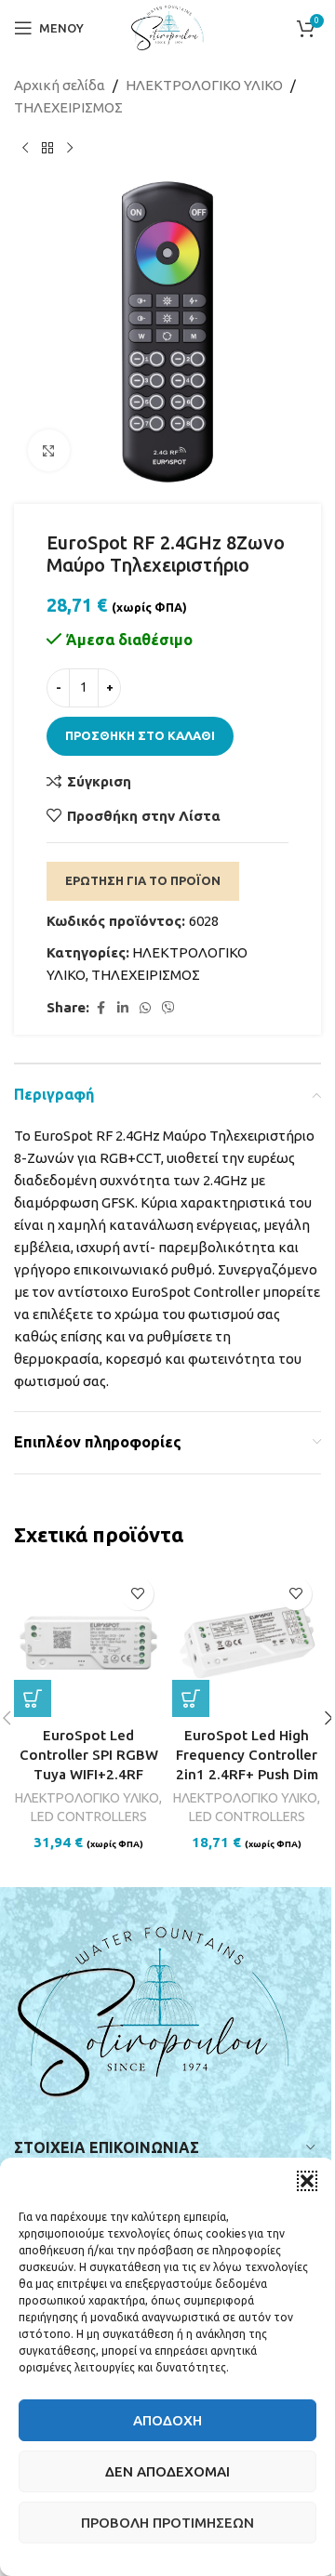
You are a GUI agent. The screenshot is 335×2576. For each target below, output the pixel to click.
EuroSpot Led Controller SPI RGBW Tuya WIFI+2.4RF (89, 1755)
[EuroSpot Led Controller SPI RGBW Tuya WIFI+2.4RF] (88, 1643)
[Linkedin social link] (123, 1008)
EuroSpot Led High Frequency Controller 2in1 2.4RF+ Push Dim (247, 1755)
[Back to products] (47, 149)
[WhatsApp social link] (145, 1008)
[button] (307, 2181)
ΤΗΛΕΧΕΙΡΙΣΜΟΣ (68, 107)
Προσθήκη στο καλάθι (140, 735)
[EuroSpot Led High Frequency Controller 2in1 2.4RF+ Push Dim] (247, 1643)
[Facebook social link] (100, 1008)
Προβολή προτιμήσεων (167, 2523)
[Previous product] (25, 149)
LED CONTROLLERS (89, 1816)
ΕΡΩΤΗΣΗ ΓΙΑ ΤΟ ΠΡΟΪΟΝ (143, 880)
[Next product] (70, 149)
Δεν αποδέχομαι (167, 2471)
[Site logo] (167, 26)
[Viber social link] (168, 1008)
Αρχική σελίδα (60, 85)
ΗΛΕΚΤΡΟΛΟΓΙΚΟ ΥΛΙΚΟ (204, 85)
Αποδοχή (167, 2420)
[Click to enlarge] (49, 450)
